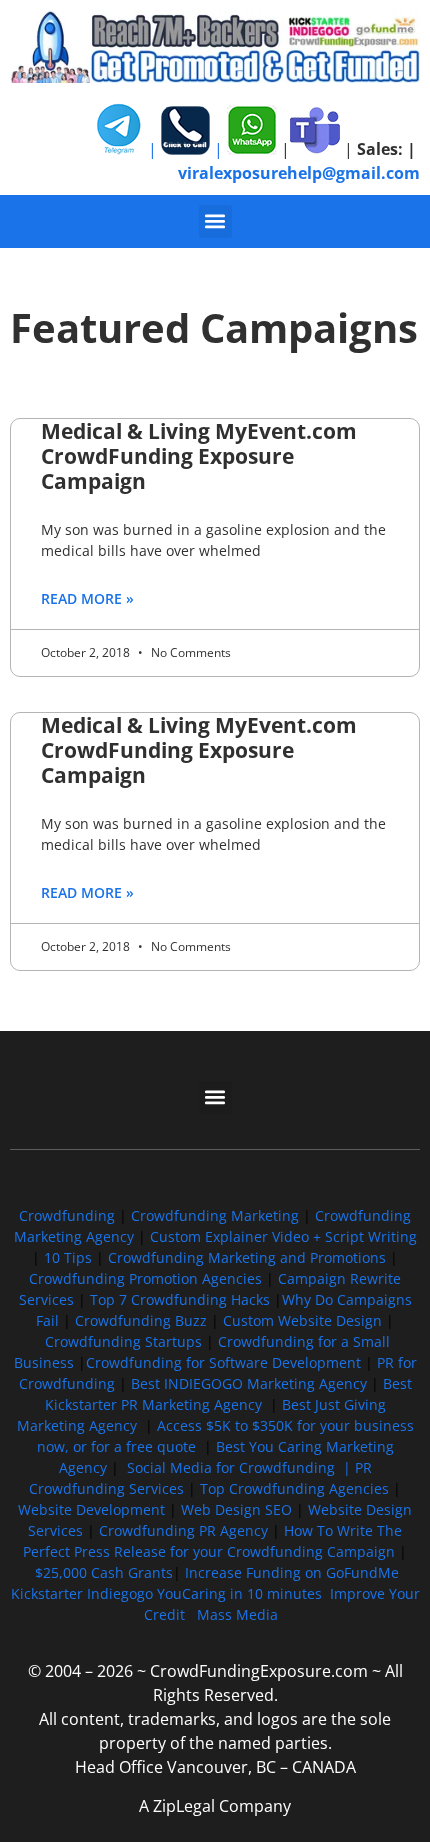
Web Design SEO (236, 1509)
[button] (215, 221)
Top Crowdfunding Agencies (294, 1488)
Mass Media (237, 1614)
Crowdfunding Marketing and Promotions (247, 1257)
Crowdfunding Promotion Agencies (145, 1278)
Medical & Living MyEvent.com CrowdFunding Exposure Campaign (199, 456)
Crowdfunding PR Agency (183, 1530)
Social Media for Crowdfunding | (241, 1467)
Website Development (91, 1509)
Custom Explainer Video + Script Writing (283, 1236)
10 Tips (68, 1257)
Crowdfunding (67, 1215)
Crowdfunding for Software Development (223, 1362)
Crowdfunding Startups (123, 1341)
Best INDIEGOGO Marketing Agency (249, 1383)
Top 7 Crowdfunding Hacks (180, 1299)
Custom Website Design (302, 1320)
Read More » (87, 598)
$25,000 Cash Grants (104, 1572)
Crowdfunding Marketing (217, 1215)
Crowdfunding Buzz (141, 1320)
